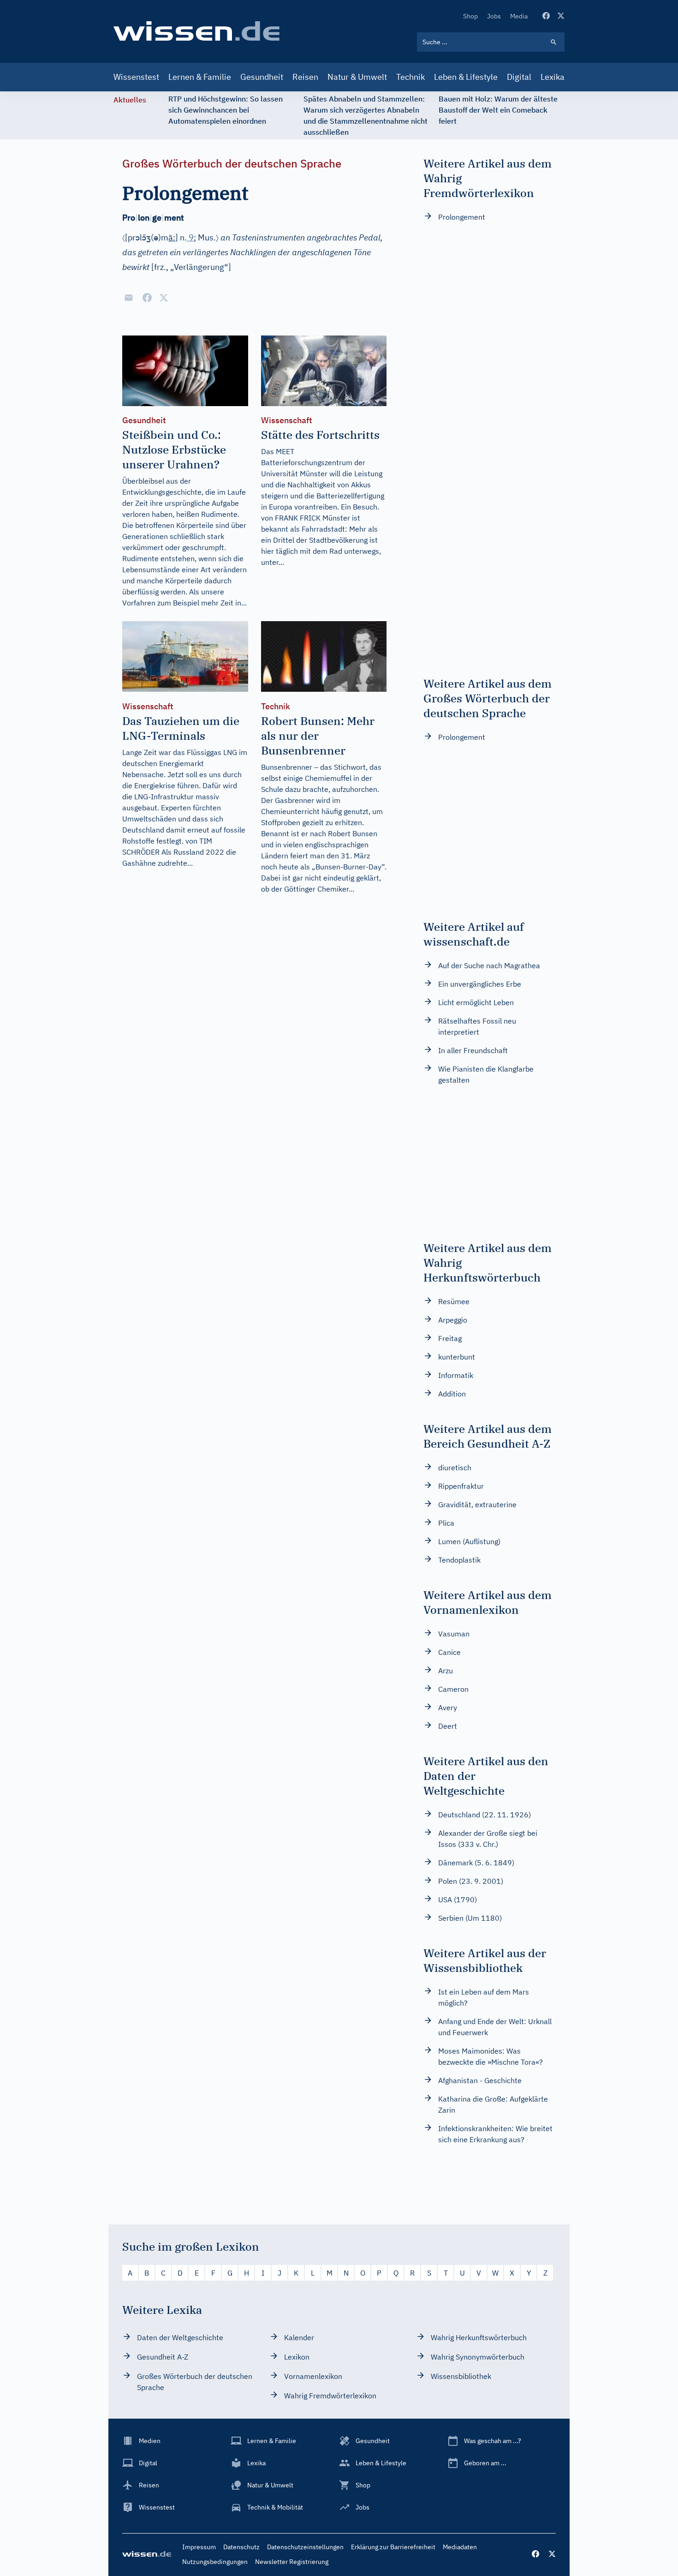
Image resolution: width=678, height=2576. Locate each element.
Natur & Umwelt (357, 77)
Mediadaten (460, 2547)
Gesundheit (262, 77)
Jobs (494, 16)
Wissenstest (136, 77)
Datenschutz (241, 2547)
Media (519, 16)
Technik (410, 77)
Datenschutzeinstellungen (305, 2547)
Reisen (305, 77)
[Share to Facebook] (147, 298)
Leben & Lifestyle (466, 77)
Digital (519, 77)
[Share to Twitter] (164, 298)
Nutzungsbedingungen (215, 2562)
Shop (470, 16)
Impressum (199, 2547)
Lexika (553, 77)
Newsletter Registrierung (292, 2562)
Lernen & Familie (200, 77)
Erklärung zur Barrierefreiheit (393, 2547)
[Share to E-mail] (129, 298)
